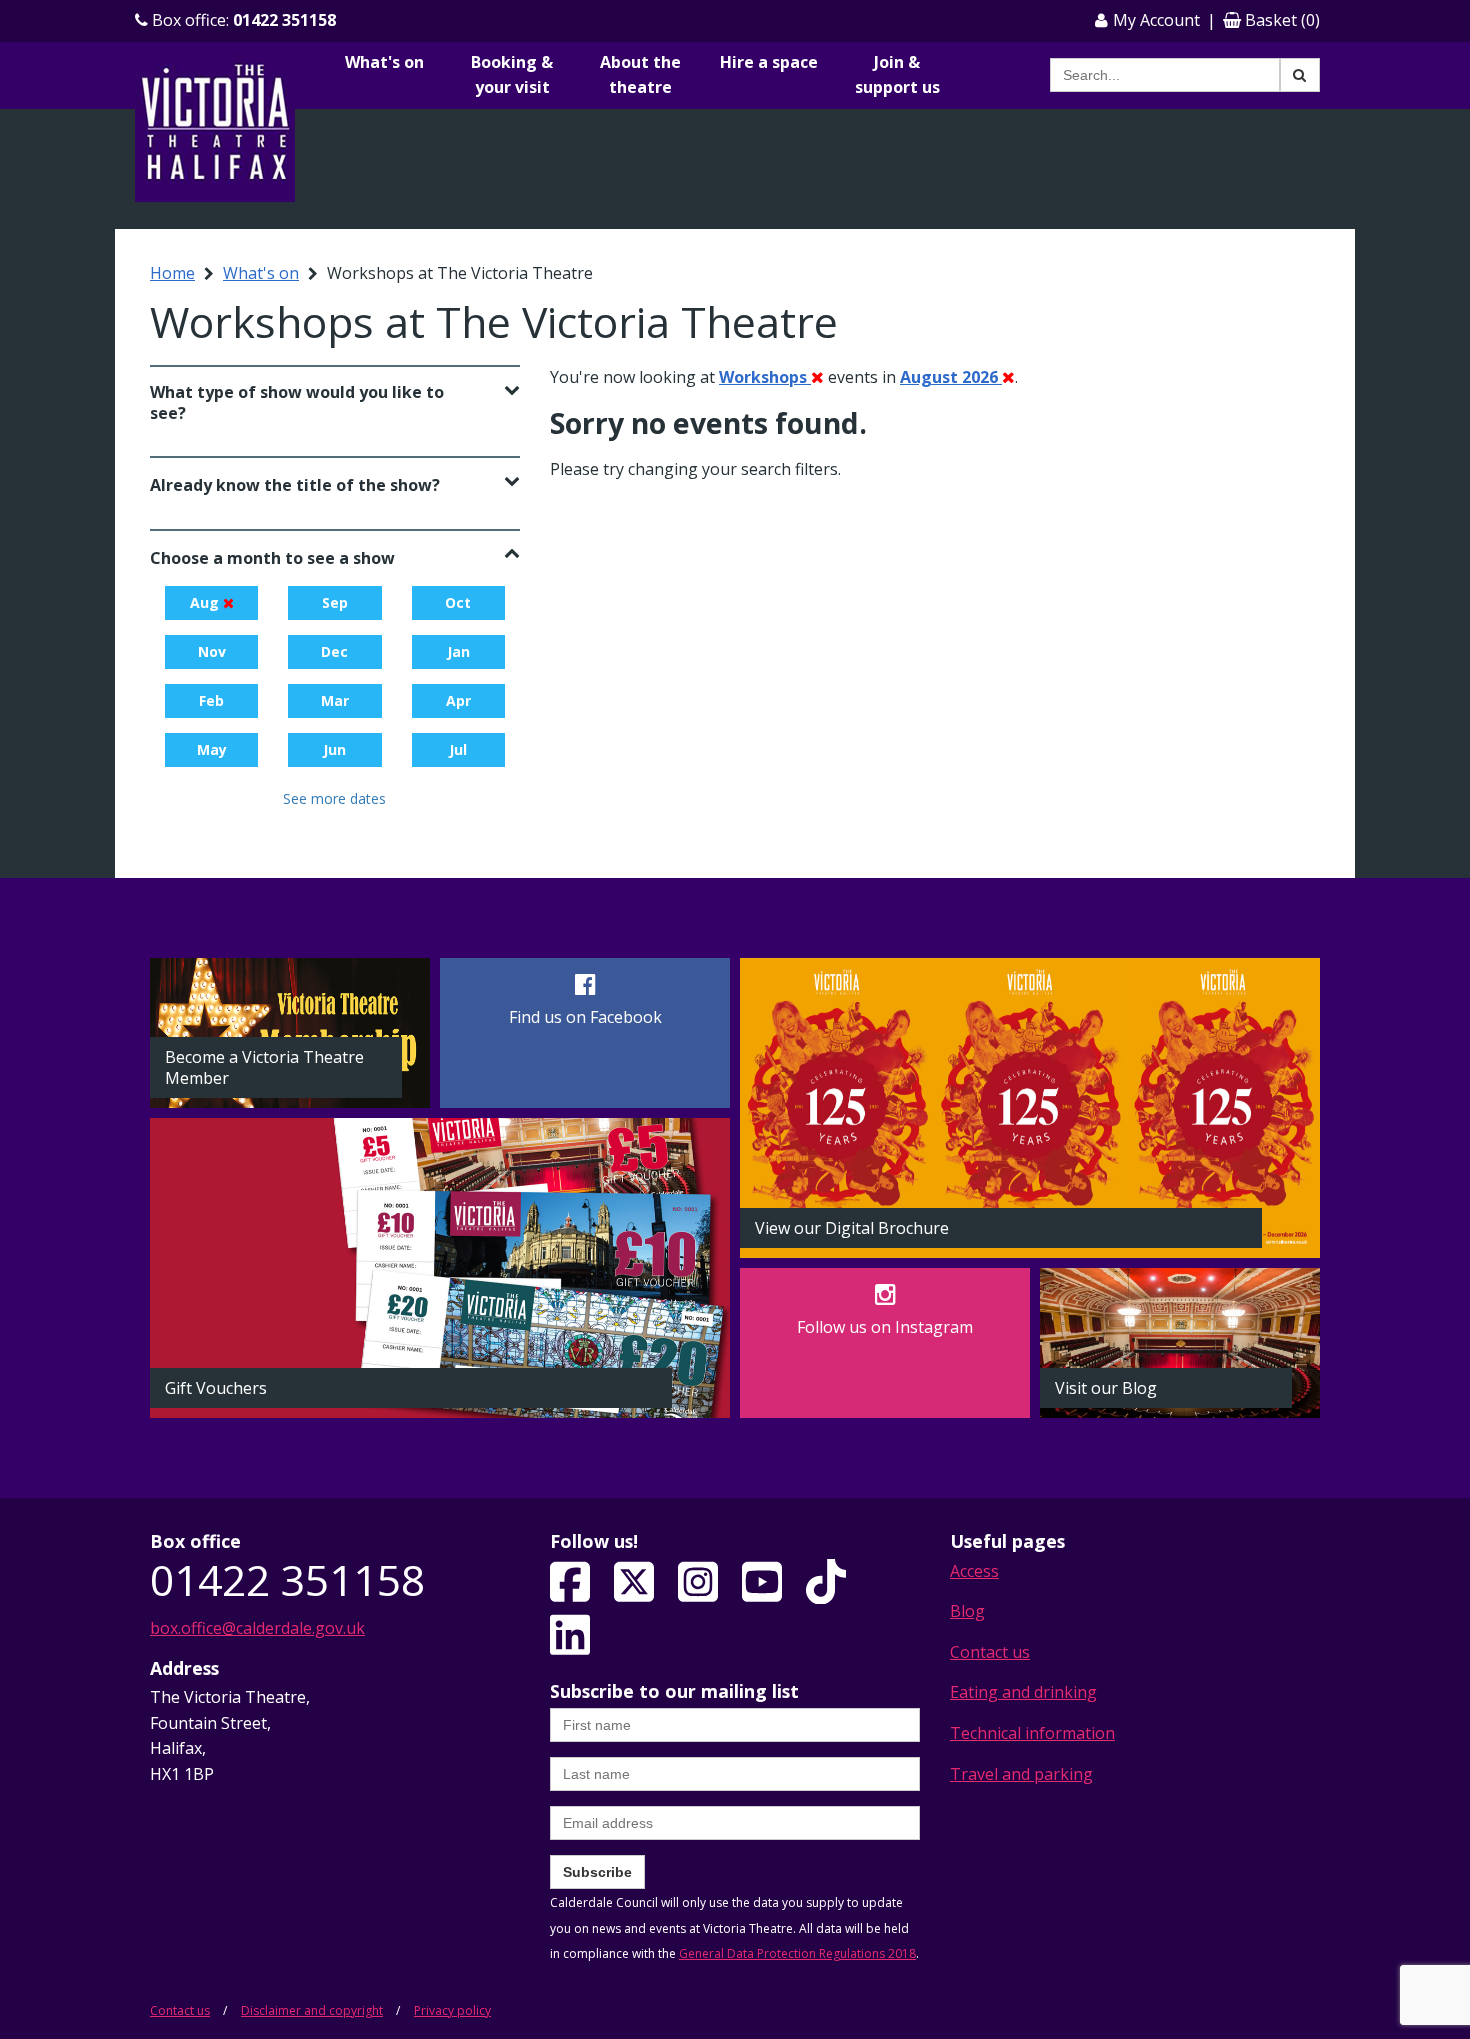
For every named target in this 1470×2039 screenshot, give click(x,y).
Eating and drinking (1023, 1692)
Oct (458, 602)
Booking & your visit (512, 75)
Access (974, 1571)
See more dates (334, 798)
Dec (334, 651)
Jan (458, 651)
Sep (335, 602)
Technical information (1032, 1733)
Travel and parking (1021, 1774)
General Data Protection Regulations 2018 (797, 1953)
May (212, 749)
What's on (384, 62)
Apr (458, 700)
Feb (211, 700)
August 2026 (951, 377)
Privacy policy (452, 2010)
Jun (334, 749)
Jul (458, 749)
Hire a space (769, 62)
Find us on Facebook (585, 1017)
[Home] (215, 126)
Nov (212, 651)
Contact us (990, 1652)
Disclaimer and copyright (312, 2010)
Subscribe (597, 1872)
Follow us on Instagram (885, 1327)
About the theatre (640, 75)
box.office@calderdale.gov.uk (257, 1628)
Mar (335, 700)
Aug (206, 602)
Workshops (765, 377)
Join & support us (897, 75)
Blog (967, 1611)
